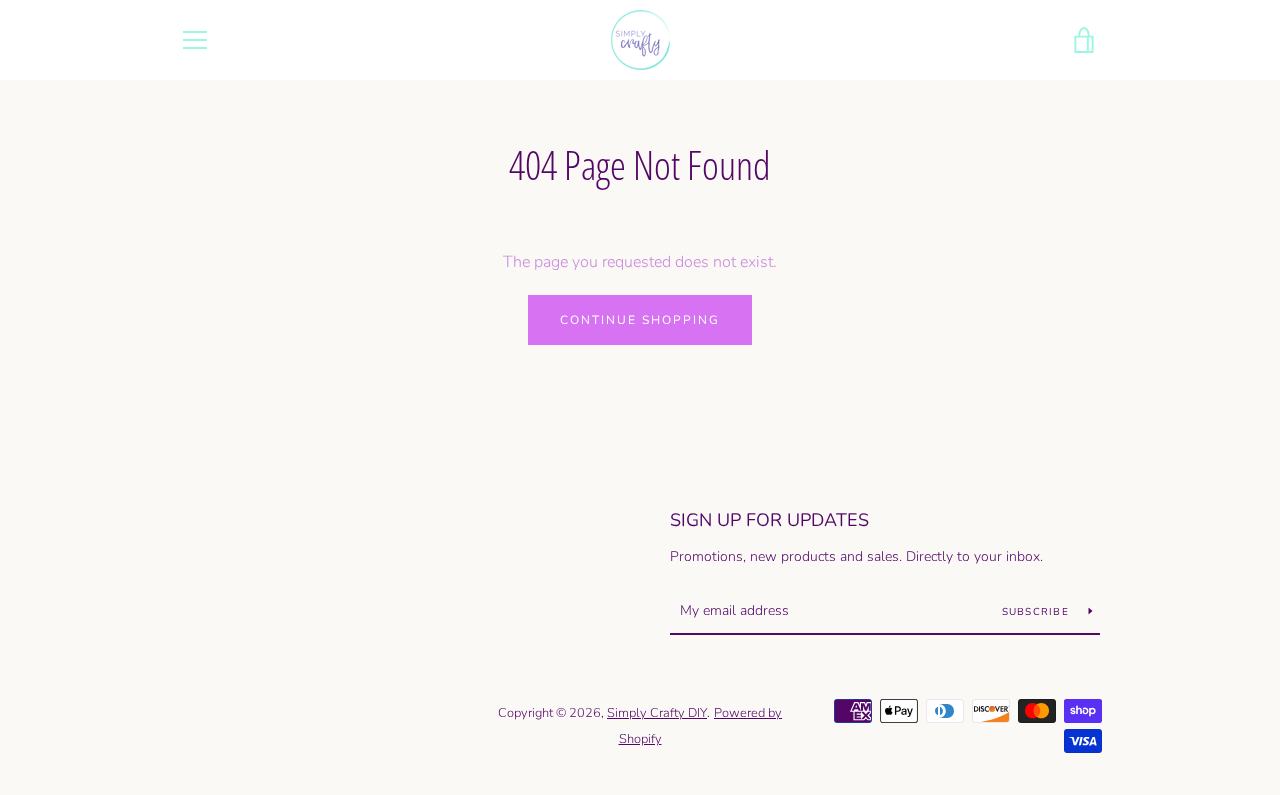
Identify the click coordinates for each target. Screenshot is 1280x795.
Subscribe (1038, 612)
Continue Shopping (640, 320)
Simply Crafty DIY (657, 713)
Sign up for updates (769, 520)
